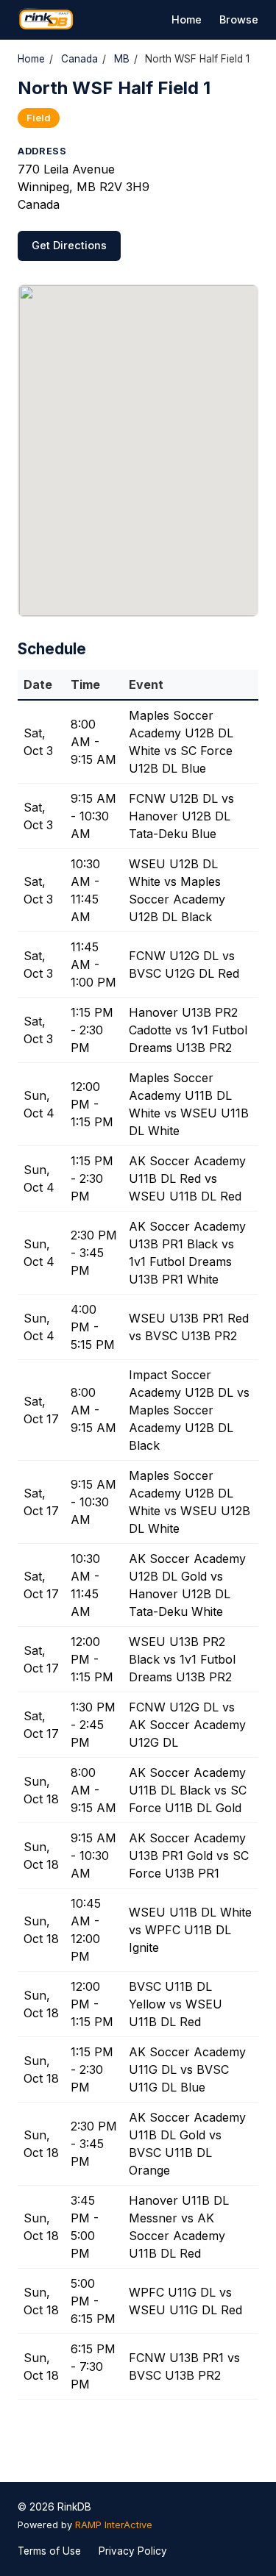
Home (187, 19)
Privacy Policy (133, 2551)
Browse (239, 19)
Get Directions (69, 245)
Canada (79, 59)
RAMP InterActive (114, 2525)
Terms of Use (49, 2551)
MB (122, 59)
